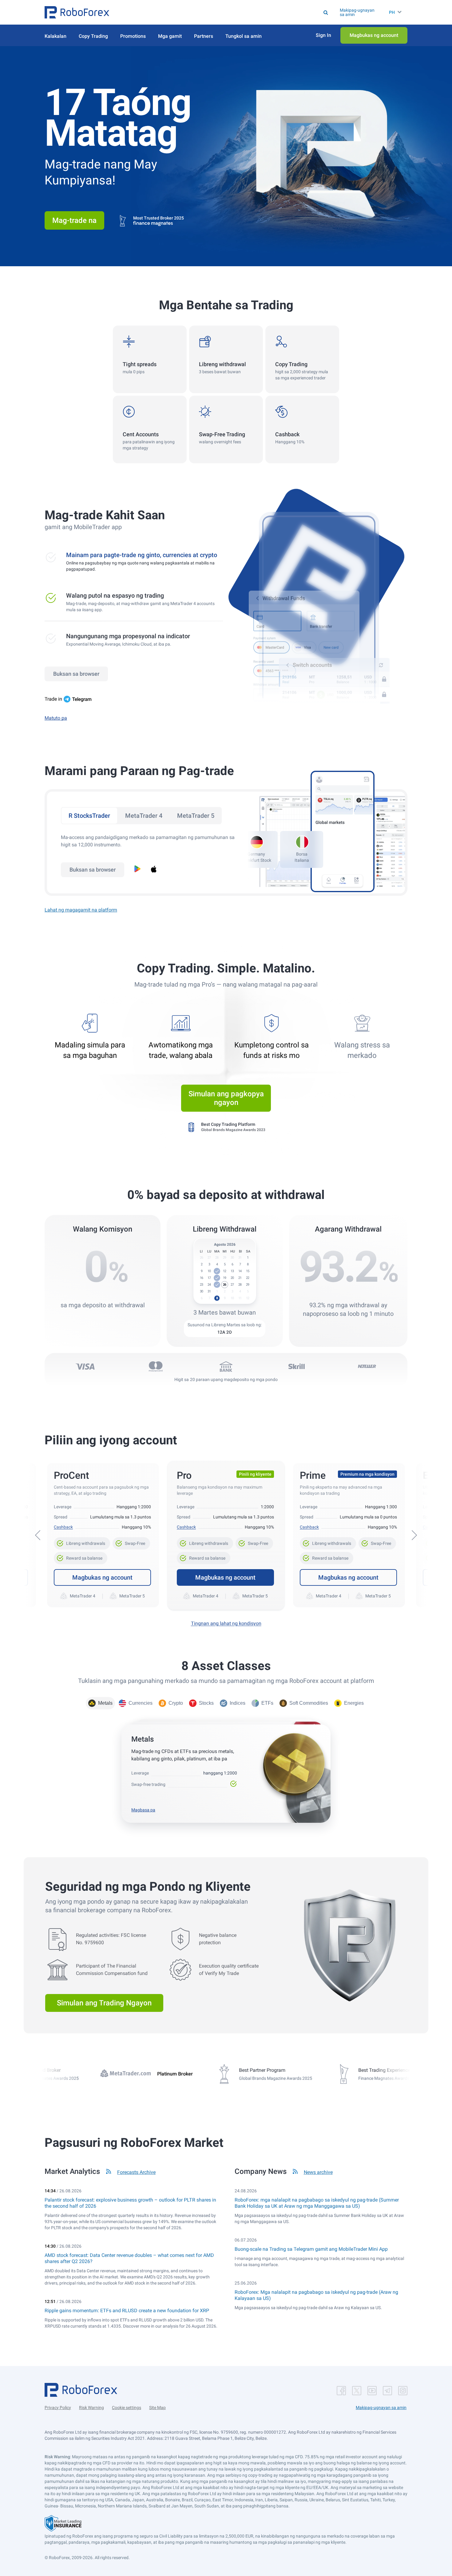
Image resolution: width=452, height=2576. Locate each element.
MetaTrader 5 (196, 816)
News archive (318, 2172)
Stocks (206, 1703)
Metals (105, 1703)
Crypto (176, 1703)
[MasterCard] (156, 1367)
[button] (77, 12)
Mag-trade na (74, 220)
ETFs (267, 1703)
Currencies (141, 1703)
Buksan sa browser (76, 674)
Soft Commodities (309, 1703)
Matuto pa (56, 718)
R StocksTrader (89, 816)
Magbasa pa (143, 1810)
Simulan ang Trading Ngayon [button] (104, 2003)
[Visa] (85, 1367)
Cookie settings (127, 2408)
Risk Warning (91, 2408)
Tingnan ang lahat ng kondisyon (226, 1623)
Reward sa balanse (81, 1556)
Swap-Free (131, 1541)
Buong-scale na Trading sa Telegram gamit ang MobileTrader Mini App (311, 2249)
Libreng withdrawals (82, 1541)
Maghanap (233, 12)
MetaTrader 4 (144, 816)
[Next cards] (414, 1535)
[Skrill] (296, 1367)
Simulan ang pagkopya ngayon (226, 1098)
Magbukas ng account (102, 1577)
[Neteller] (367, 1367)
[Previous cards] (38, 1535)
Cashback (63, 1527)
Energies (354, 1703)
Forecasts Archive (136, 2172)
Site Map (157, 2408)
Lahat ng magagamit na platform (81, 910)
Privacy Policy (58, 2408)
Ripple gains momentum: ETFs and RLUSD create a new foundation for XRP (127, 2311)
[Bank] (226, 1367)
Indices (238, 1703)
